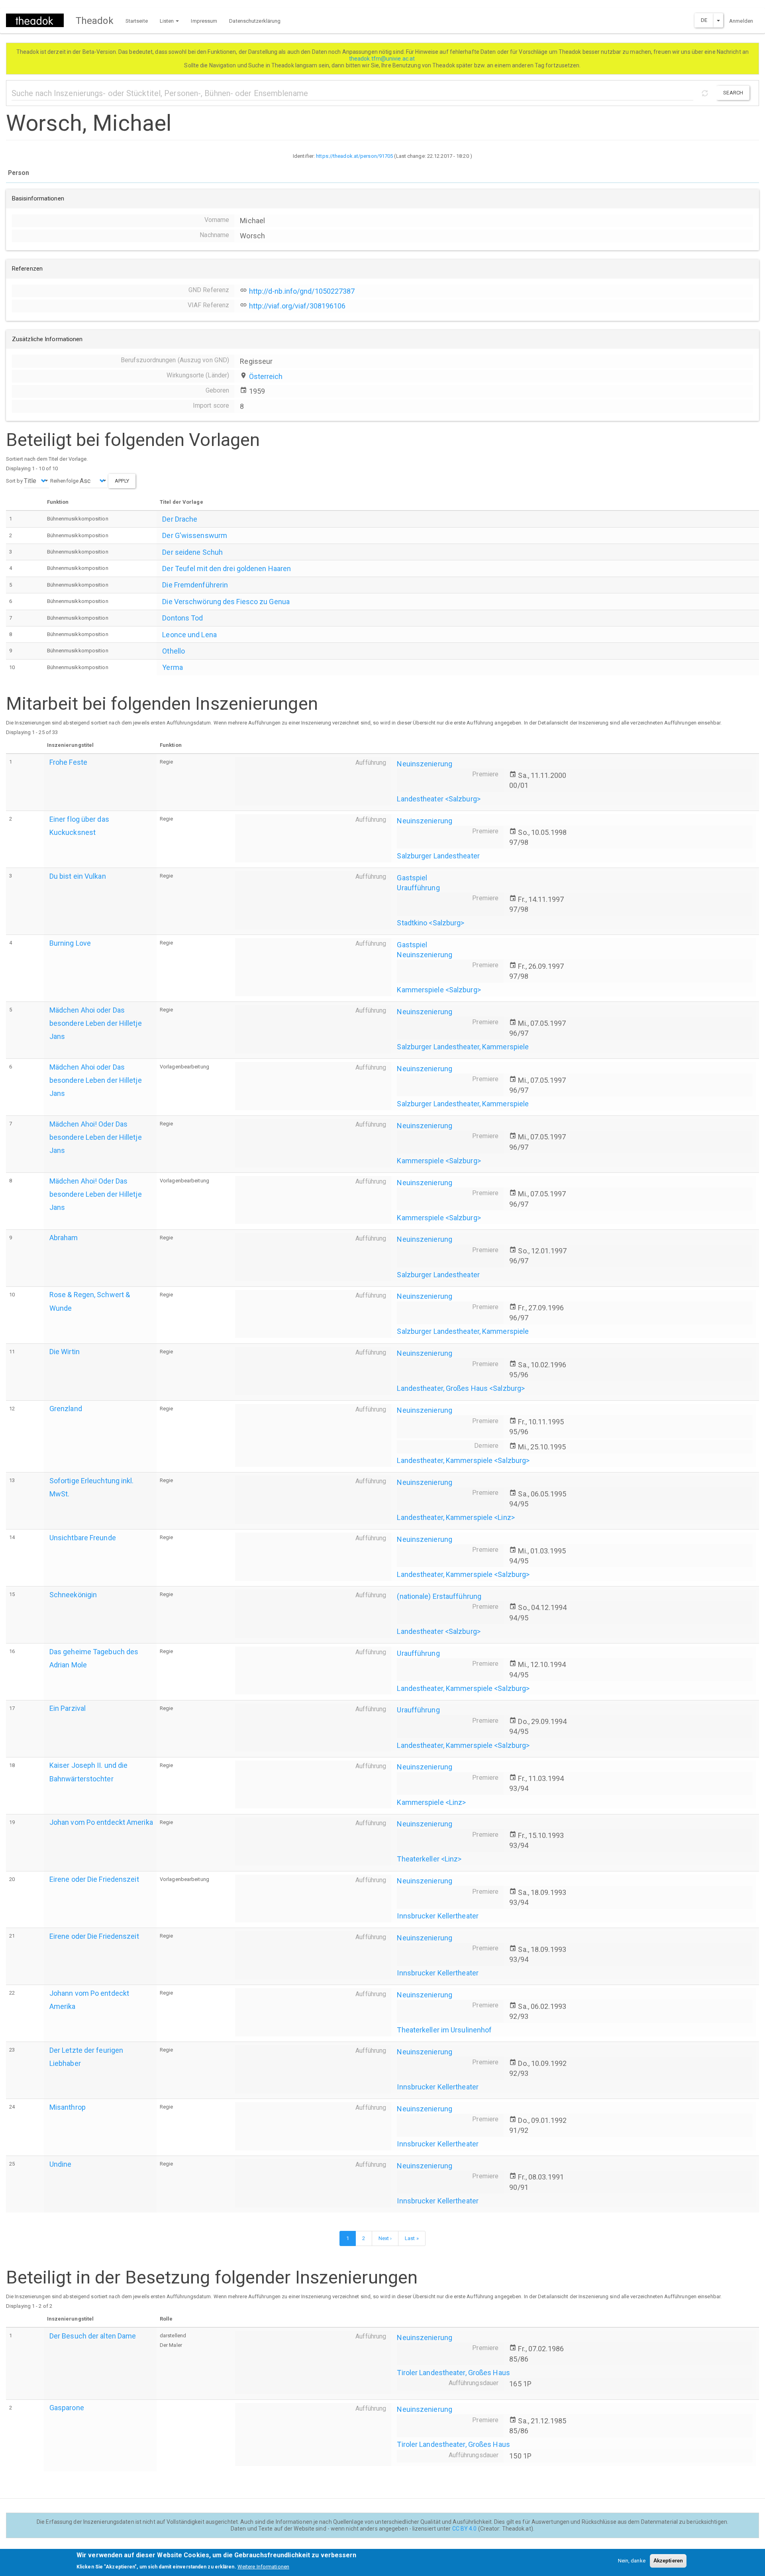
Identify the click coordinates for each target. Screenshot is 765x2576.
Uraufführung (418, 888)
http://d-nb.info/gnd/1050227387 (302, 291)
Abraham (64, 1238)
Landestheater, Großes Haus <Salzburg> (461, 1388)
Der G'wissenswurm (195, 535)
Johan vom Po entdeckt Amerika (101, 1822)
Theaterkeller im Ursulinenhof (444, 2030)
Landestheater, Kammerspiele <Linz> (456, 1517)
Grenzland (66, 1409)
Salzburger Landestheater (438, 856)
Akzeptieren (668, 2561)
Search (733, 93)
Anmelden (741, 21)
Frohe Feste (68, 762)
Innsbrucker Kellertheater (438, 1916)
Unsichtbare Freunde (83, 1538)
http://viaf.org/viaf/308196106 (297, 306)
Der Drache (180, 519)
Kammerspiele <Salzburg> (439, 990)
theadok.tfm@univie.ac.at (383, 59)
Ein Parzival (68, 1708)
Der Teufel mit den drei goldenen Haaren (227, 568)
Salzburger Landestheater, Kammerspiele (463, 1047)
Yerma (173, 667)
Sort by (14, 481)
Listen (168, 21)
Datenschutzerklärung (255, 21)
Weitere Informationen (263, 2566)
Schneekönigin (73, 1595)
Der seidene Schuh (192, 552)
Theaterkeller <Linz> (429, 1859)
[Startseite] (38, 20)
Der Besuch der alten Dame (93, 2336)
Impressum (204, 21)
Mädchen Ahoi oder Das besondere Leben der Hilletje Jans (96, 1023)
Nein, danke (632, 2561)
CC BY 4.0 (465, 2529)
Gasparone (67, 2408)
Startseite (137, 21)
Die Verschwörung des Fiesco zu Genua (226, 602)
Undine (61, 2164)
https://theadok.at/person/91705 (354, 156)
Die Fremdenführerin (195, 585)
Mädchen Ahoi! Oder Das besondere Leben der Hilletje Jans (96, 1137)
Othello (174, 651)
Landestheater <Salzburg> (438, 799)
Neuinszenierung (425, 764)
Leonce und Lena (189, 635)
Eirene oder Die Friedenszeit (94, 1879)
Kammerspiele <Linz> (431, 1802)
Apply (122, 481)
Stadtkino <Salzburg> (431, 923)
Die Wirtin (65, 1352)
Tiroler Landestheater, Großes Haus (453, 2373)
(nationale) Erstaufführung (439, 1596)
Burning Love (70, 943)
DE (704, 20)
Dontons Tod (182, 618)
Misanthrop (68, 2107)
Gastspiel (412, 878)
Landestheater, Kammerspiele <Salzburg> (463, 1460)
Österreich (266, 376)
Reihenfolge (64, 481)
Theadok (95, 21)
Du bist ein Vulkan (78, 876)
